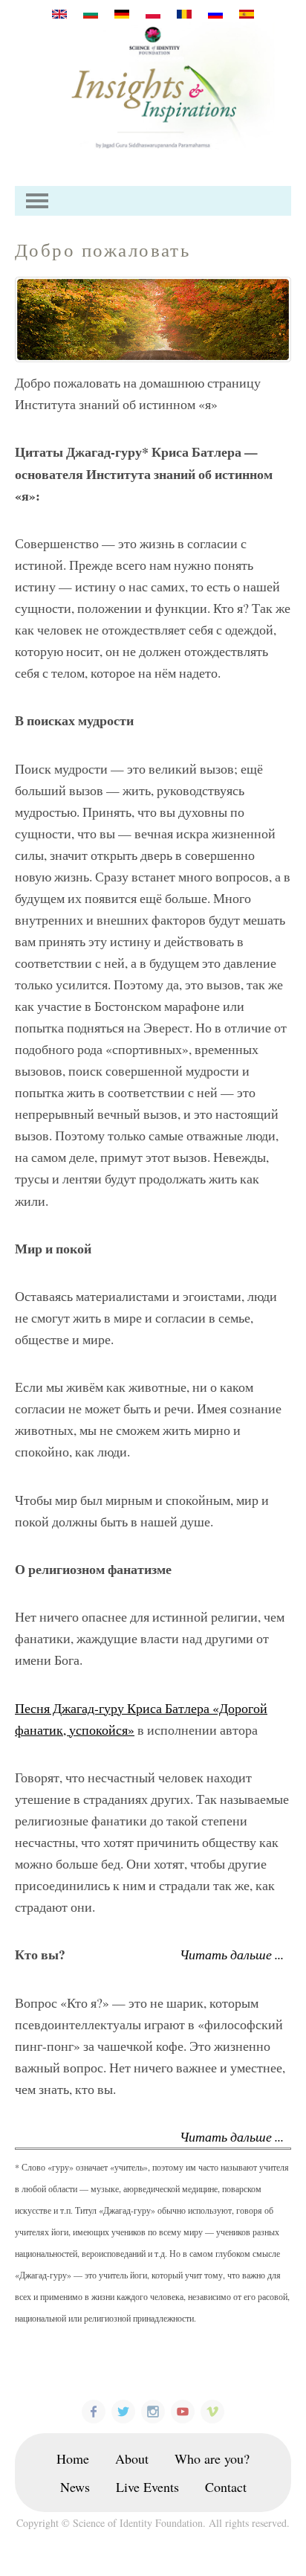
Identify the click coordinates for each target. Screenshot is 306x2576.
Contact (226, 2487)
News (75, 2487)
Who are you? (212, 2458)
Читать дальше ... (232, 1954)
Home (73, 2458)
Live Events (147, 2487)
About (132, 2458)
